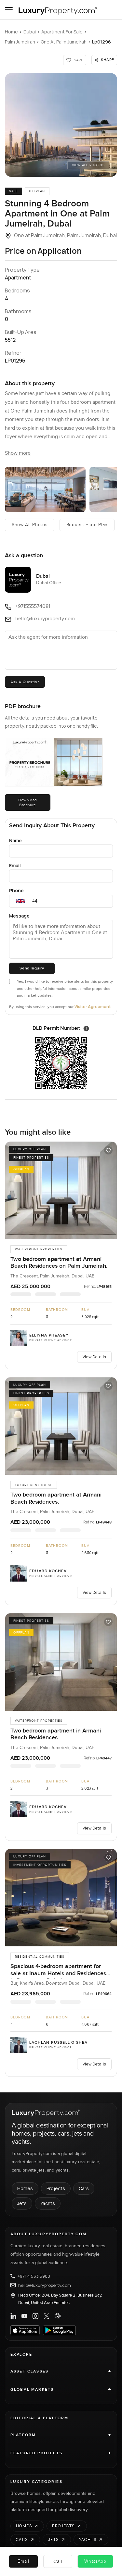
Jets (22, 2203)
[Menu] (9, 10)
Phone (16, 890)
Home (11, 32)
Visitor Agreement (93, 1007)
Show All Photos (30, 525)
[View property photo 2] (45, 489)
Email (15, 865)
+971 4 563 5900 (34, 2276)
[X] (47, 2316)
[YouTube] (24, 2316)
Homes (25, 2188)
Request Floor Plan (87, 525)
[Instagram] (35, 2316)
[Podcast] (58, 2316)
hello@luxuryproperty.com (45, 2285)
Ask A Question (25, 682)
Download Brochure (28, 802)
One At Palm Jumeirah (64, 42)
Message (19, 916)
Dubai (30, 32)
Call (58, 2561)
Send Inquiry (32, 968)
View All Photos (88, 165)
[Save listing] (108, 1150)
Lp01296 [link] (102, 42)
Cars (84, 2188)
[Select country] (20, 901)
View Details (94, 1357)
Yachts (48, 2203)
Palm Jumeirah (20, 42)
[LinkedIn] (13, 2316)
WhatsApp (95, 2561)
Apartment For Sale (62, 32)
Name (15, 840)
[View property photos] (61, 125)
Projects (56, 2188)
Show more (18, 453)
